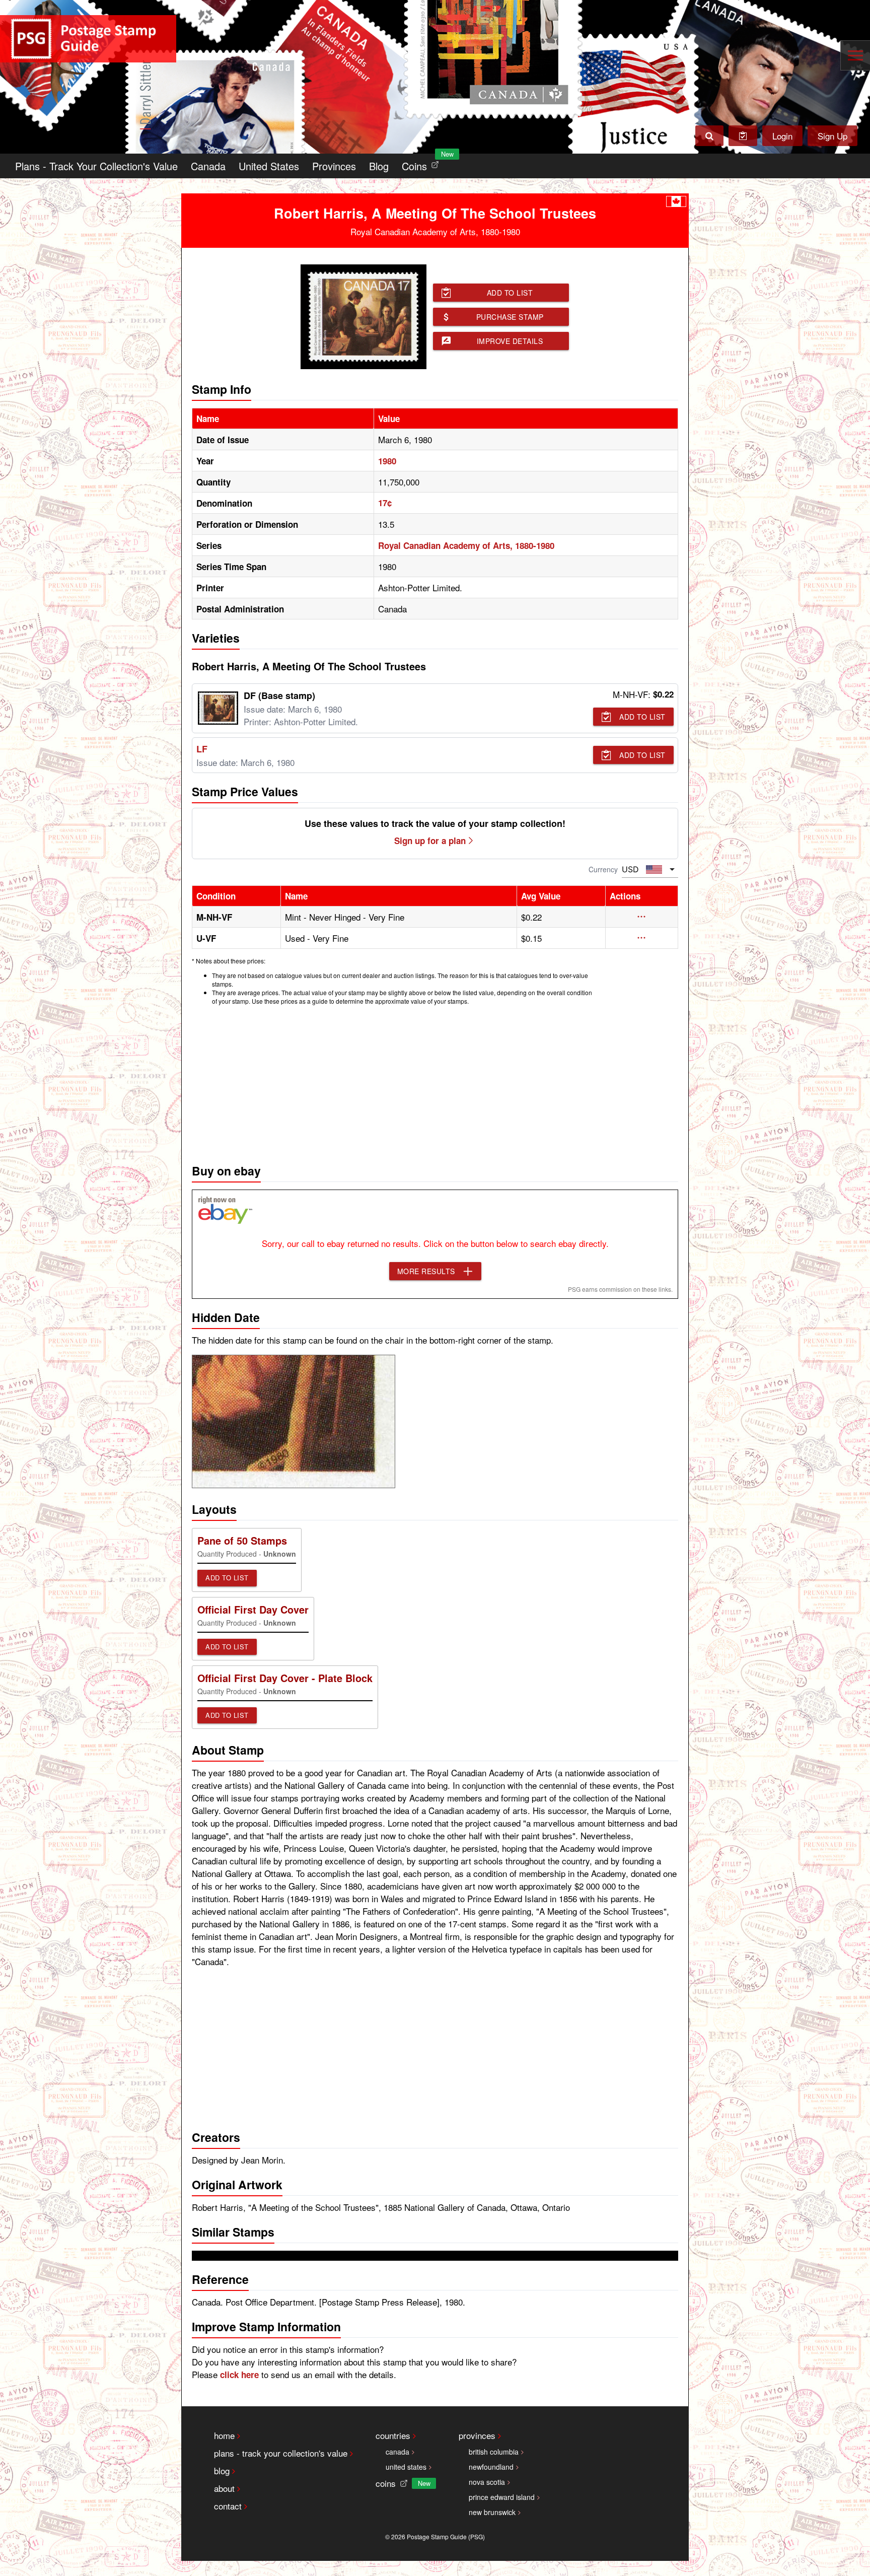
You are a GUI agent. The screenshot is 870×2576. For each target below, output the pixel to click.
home (224, 2435)
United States (269, 166)
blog (222, 2470)
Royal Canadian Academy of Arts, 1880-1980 (466, 545)
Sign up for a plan (430, 841)
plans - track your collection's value (281, 2453)
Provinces (334, 166)
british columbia (494, 2452)
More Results (426, 1271)
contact (228, 2506)
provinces (477, 2435)
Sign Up (832, 136)
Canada (208, 166)
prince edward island (502, 2497)
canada (397, 2452)
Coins (422, 163)
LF (202, 749)
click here (239, 2375)
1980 (387, 461)
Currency (603, 869)
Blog (379, 166)
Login (782, 136)
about (224, 2488)
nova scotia (487, 2482)
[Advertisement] (435, 1082)
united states (406, 2467)
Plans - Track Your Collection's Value (96, 166)
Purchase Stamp (510, 317)
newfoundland (491, 2467)
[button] (642, 917)
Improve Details (510, 341)
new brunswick (492, 2512)
